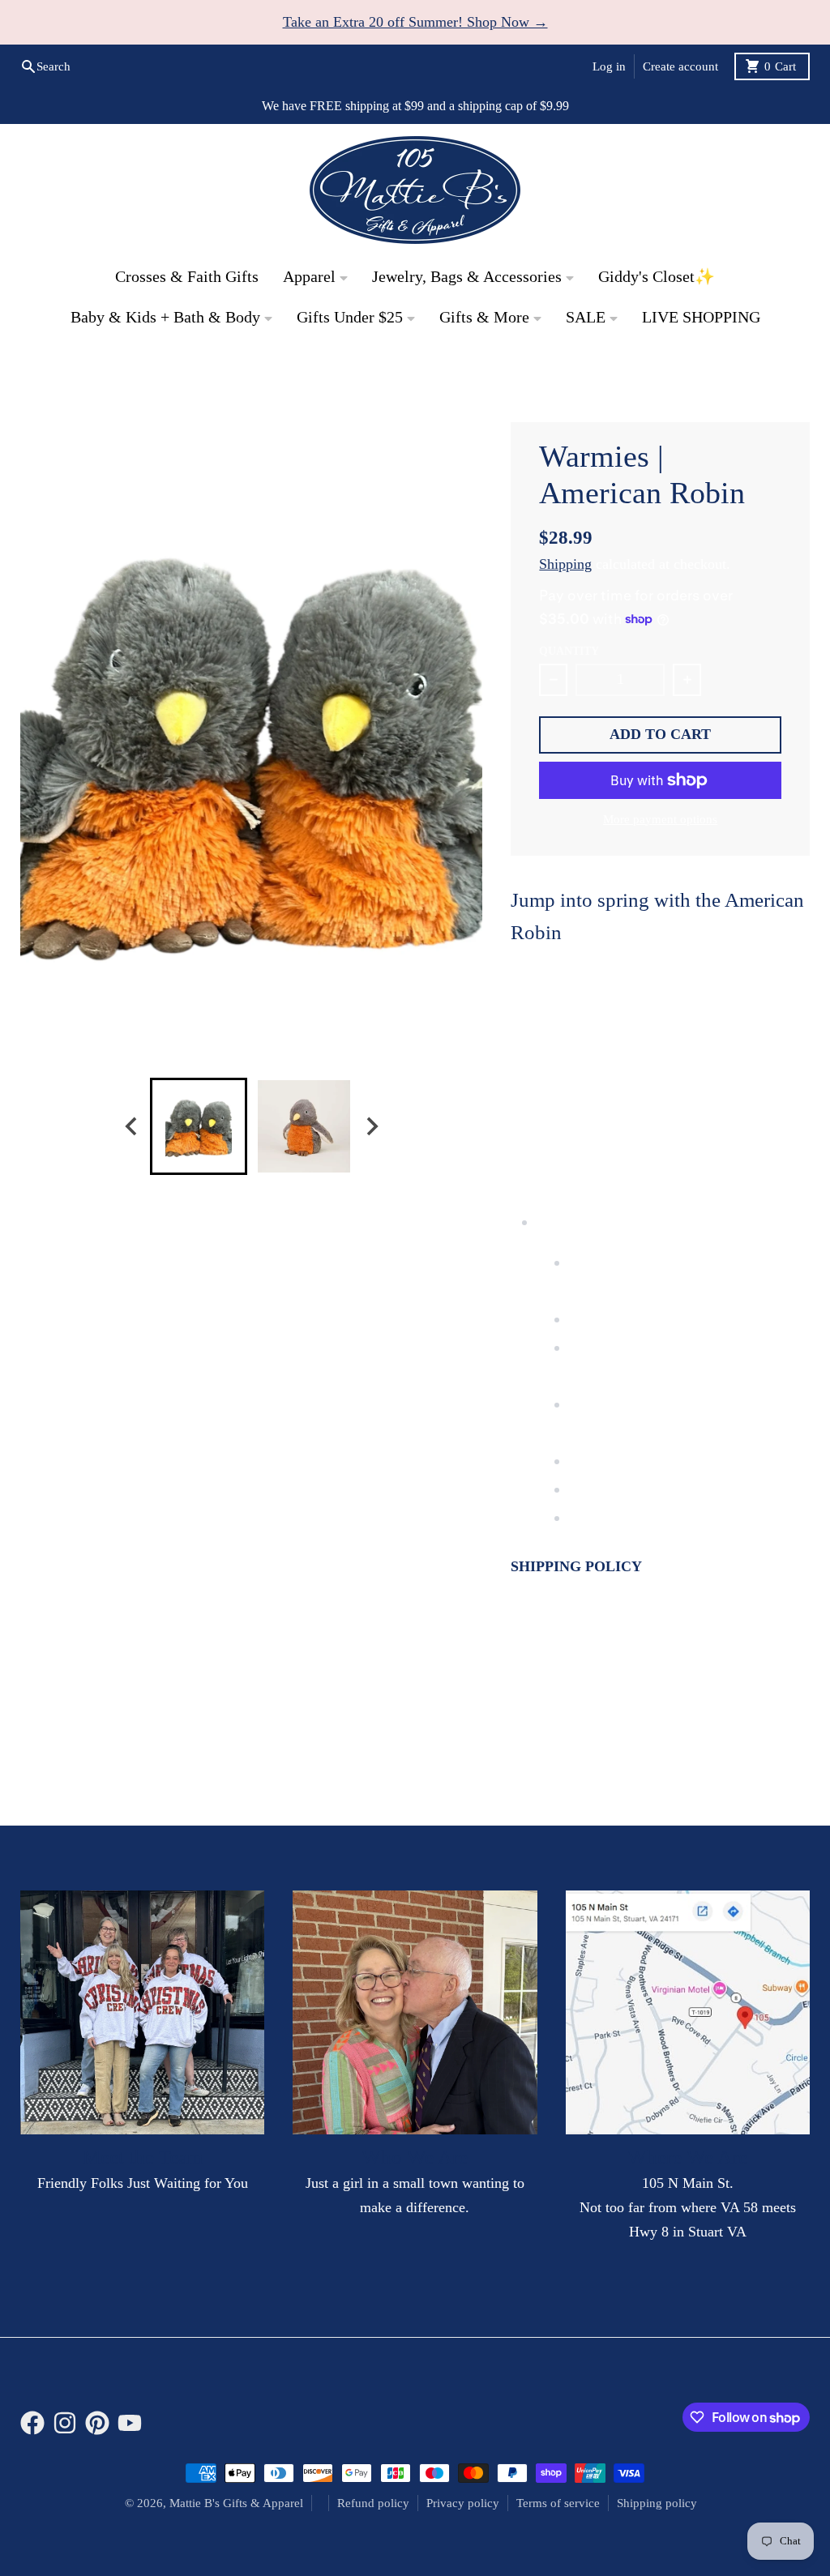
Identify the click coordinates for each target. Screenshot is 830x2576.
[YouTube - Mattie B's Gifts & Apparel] (702, 397)
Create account (680, 66)
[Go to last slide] (132, 1126)
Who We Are (415, 2157)
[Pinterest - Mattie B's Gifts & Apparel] (763, 371)
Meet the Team (143, 2157)
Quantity (569, 651)
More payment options (660, 819)
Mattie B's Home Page (86, 378)
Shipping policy (657, 2503)
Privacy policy (463, 2503)
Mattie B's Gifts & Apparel (236, 2503)
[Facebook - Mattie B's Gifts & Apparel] (694, 371)
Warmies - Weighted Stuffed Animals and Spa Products (342, 378)
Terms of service (558, 2503)
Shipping (565, 564)
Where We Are (687, 2157)
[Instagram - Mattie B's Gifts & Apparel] (728, 371)
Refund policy (373, 2503)
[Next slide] (371, 1126)
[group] (199, 1126)
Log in (609, 66)
